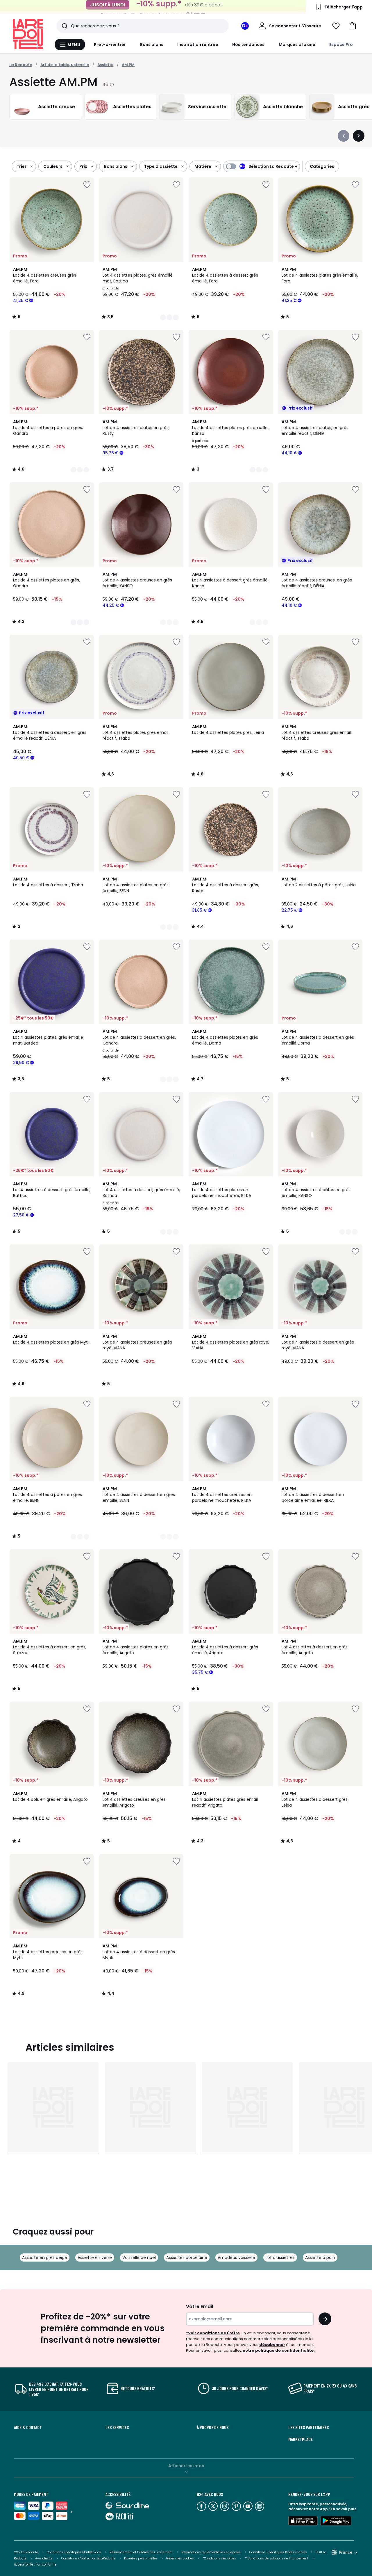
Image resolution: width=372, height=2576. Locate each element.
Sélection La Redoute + (273, 166)
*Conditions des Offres (219, 2558)
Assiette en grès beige (45, 2257)
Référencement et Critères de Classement (141, 2552)
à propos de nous (213, 2427)
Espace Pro (341, 45)
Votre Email (200, 2307)
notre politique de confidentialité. (279, 2350)
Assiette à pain (320, 2257)
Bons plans (152, 45)
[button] (352, 26)
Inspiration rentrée (198, 45)
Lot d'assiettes (280, 2257)
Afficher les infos (186, 2466)
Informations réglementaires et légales (211, 2552)
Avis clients (44, 2558)
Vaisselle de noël (139, 2257)
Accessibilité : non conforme (35, 2565)
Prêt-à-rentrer (110, 45)
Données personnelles (141, 2558)
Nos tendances (248, 45)
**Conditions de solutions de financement (277, 2558)
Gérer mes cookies (180, 2558)
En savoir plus (344, 2509)
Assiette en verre (95, 2257)
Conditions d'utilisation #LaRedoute (88, 2558)
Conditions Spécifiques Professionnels (278, 2552)
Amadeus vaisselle (236, 2257)
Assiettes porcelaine (187, 2257)
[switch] (262, 166)
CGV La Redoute (26, 2552)
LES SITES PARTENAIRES (308, 2427)
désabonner (272, 2345)
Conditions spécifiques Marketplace (74, 2552)
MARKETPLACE (301, 2439)
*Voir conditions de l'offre (213, 2333)
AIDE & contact (28, 2427)
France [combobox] (346, 2552)
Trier (22, 166)
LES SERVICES (117, 2427)
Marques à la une (297, 45)
